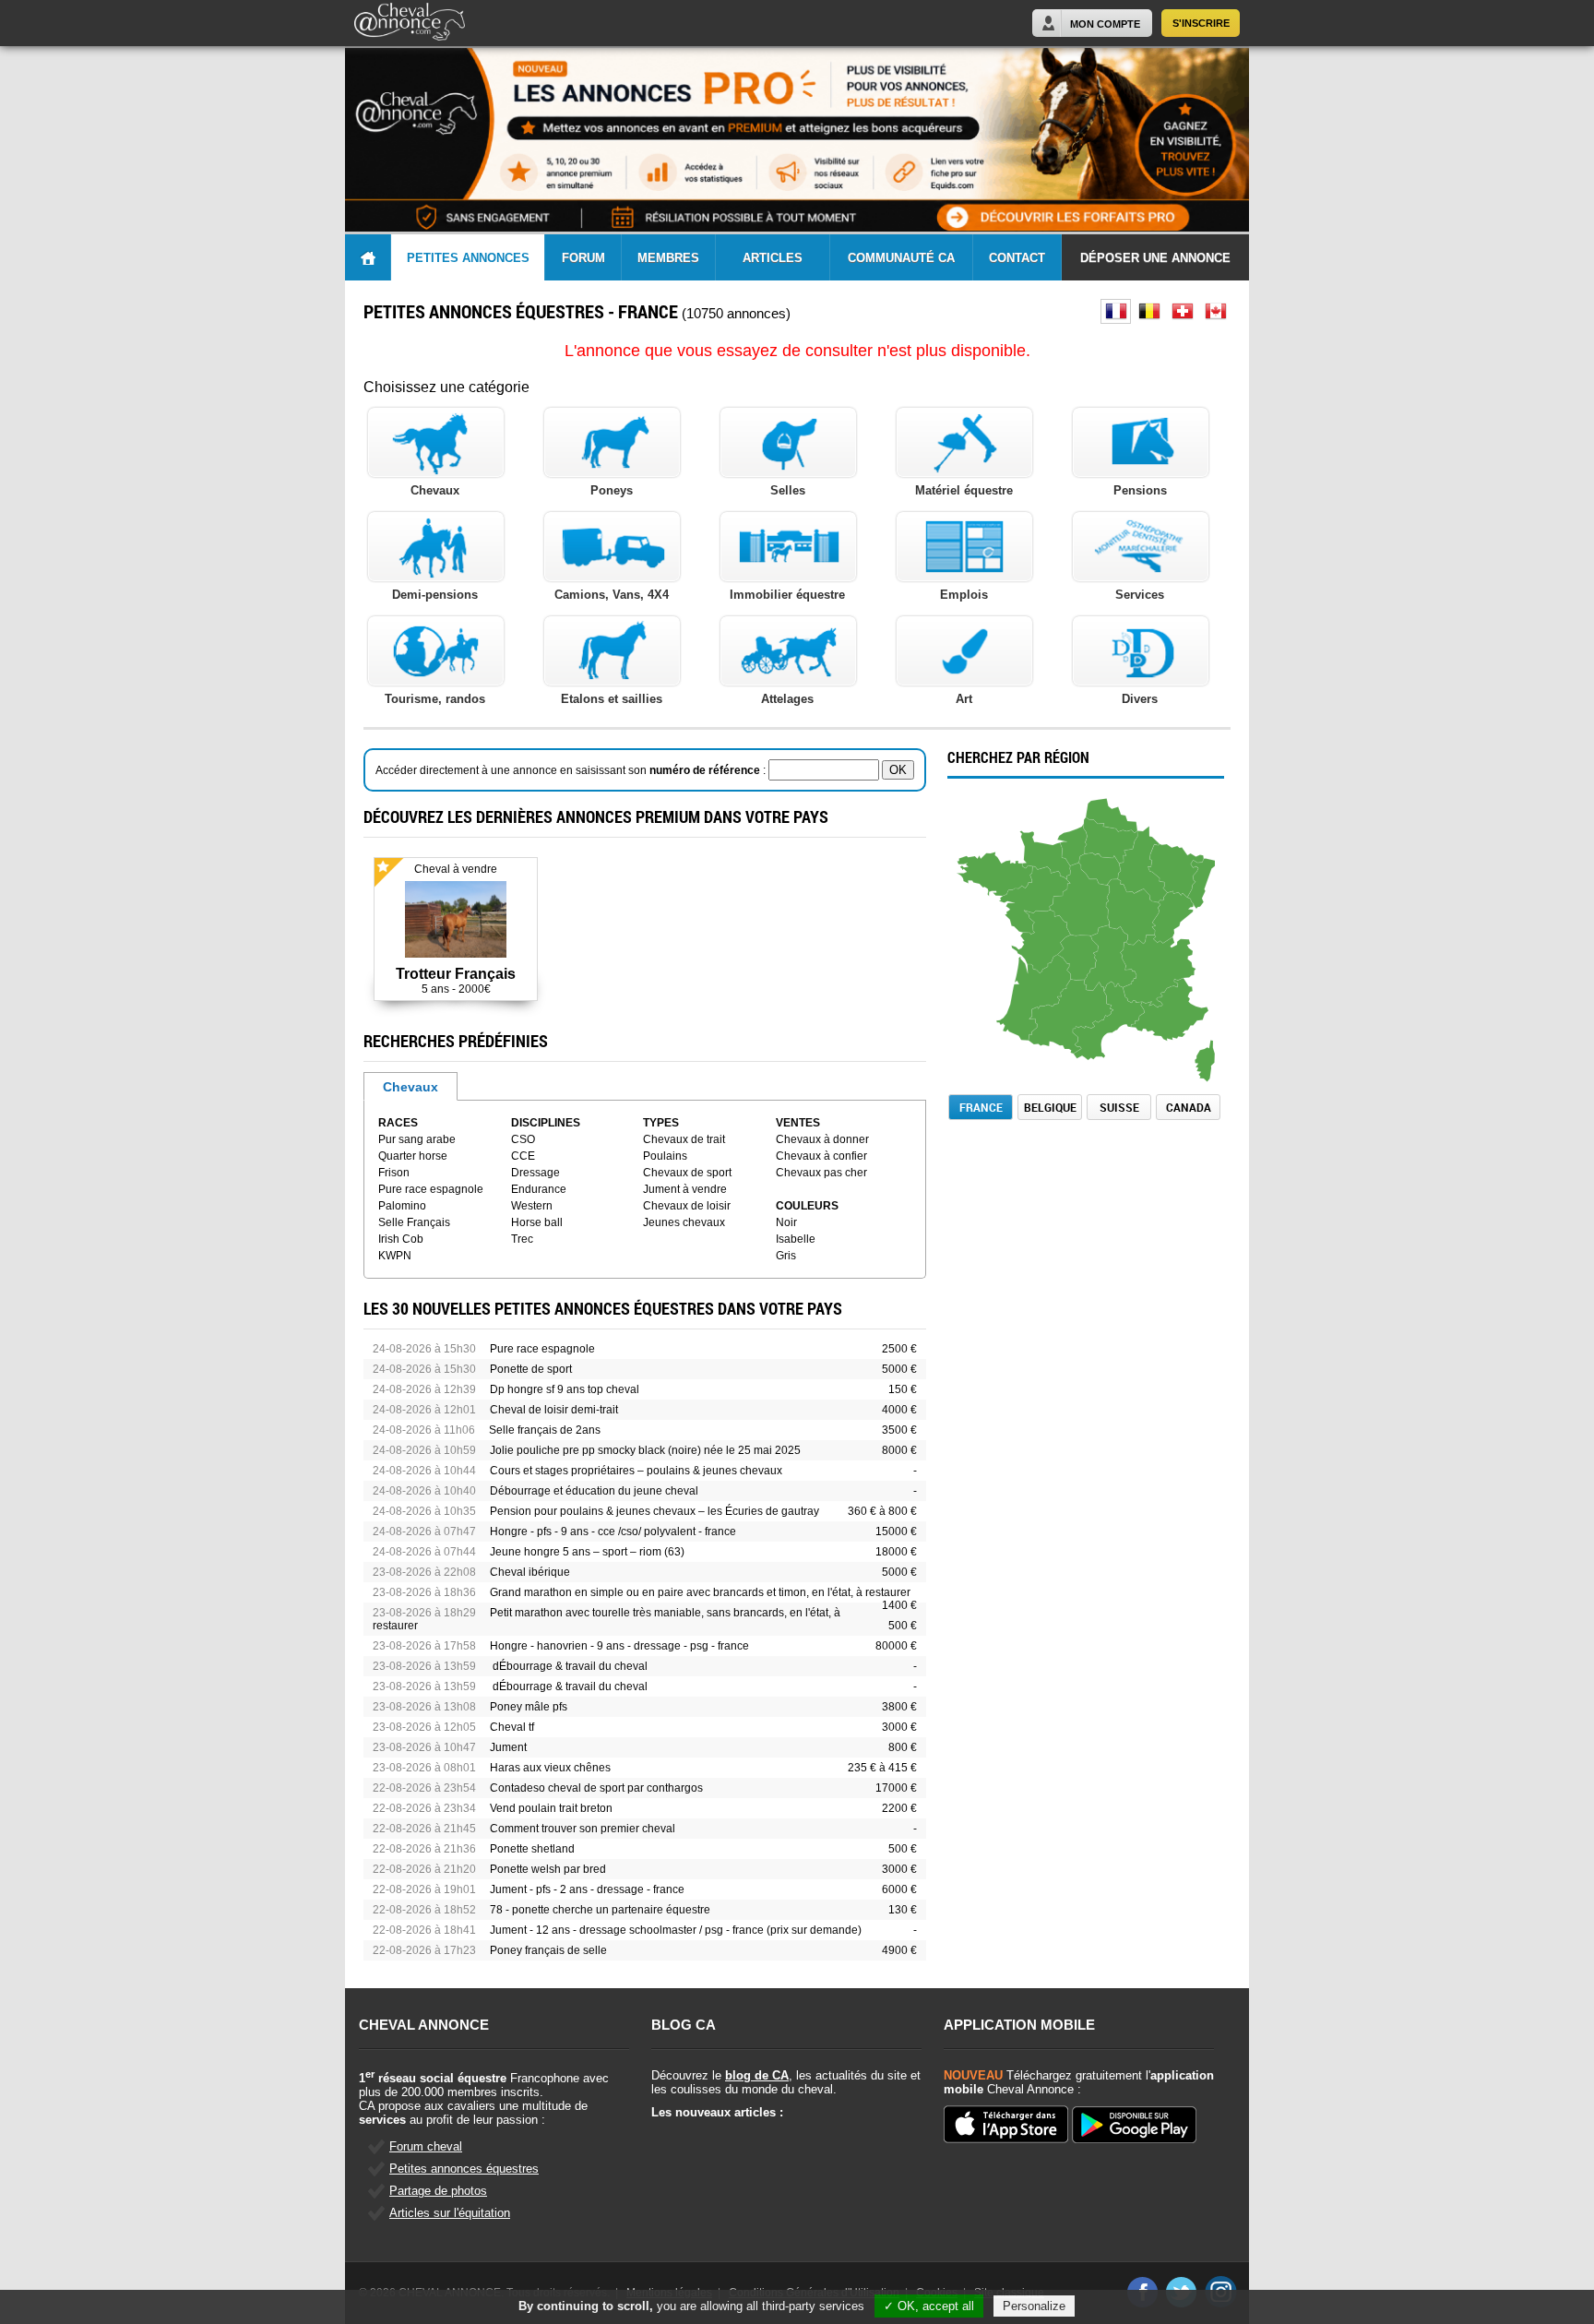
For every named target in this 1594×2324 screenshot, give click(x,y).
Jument (508, 1747)
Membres (668, 258)
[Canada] (1215, 311)
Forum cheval (426, 2146)
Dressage (535, 1173)
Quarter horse (413, 1156)
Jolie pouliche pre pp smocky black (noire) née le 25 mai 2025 (645, 1450)
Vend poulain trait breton (551, 1808)
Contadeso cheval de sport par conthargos (596, 1788)
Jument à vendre (685, 1189)
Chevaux (410, 1087)
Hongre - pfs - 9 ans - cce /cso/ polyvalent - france (613, 1531)
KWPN (395, 1256)
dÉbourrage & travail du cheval (569, 1666)
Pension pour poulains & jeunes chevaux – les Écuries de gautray (654, 1511)
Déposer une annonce (1155, 258)
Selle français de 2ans (545, 1430)
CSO (523, 1139)
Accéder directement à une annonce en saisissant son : (572, 770)
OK (898, 770)
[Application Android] (1134, 2126)
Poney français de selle (548, 1950)
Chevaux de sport (687, 1173)
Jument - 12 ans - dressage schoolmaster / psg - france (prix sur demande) (676, 1930)
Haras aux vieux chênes (550, 1768)
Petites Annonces (468, 258)
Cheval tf (512, 1727)
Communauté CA (901, 258)
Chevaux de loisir (687, 1206)
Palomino (402, 1206)
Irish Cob (401, 1239)
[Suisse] (1182, 311)
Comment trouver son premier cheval (583, 1829)
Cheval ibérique (530, 1572)
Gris (786, 1256)
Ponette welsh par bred (548, 1869)
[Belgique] (1149, 311)
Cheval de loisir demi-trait (554, 1410)
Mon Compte (1105, 24)
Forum (583, 258)
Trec (522, 1239)
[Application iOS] (1006, 2126)
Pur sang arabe (417, 1139)
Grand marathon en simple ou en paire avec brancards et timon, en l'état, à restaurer (700, 1592)
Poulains (665, 1156)
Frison (394, 1173)
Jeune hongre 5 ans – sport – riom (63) (587, 1552)
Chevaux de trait (684, 1139)
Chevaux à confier (821, 1156)
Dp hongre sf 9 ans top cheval (565, 1389)
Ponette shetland (532, 1849)
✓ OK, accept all (929, 2306)
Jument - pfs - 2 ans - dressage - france (587, 1889)
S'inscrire (1201, 23)
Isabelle (796, 1239)
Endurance (539, 1189)
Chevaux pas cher (821, 1173)
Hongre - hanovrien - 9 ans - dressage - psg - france (619, 1646)
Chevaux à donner (822, 1139)
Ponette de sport (531, 1369)
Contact (1017, 258)
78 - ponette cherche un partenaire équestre (600, 1910)
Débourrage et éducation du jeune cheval (594, 1491)
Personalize (1034, 2306)
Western (532, 1206)
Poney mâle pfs (529, 1707)
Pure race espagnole (431, 1189)
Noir (786, 1222)
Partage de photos (438, 2191)
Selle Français (414, 1222)
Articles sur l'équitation (450, 2213)
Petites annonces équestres (464, 2169)
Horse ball (537, 1222)
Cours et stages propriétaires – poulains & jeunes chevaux (636, 1471)
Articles (773, 258)
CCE (523, 1156)
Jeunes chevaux (684, 1222)
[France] (1116, 311)
